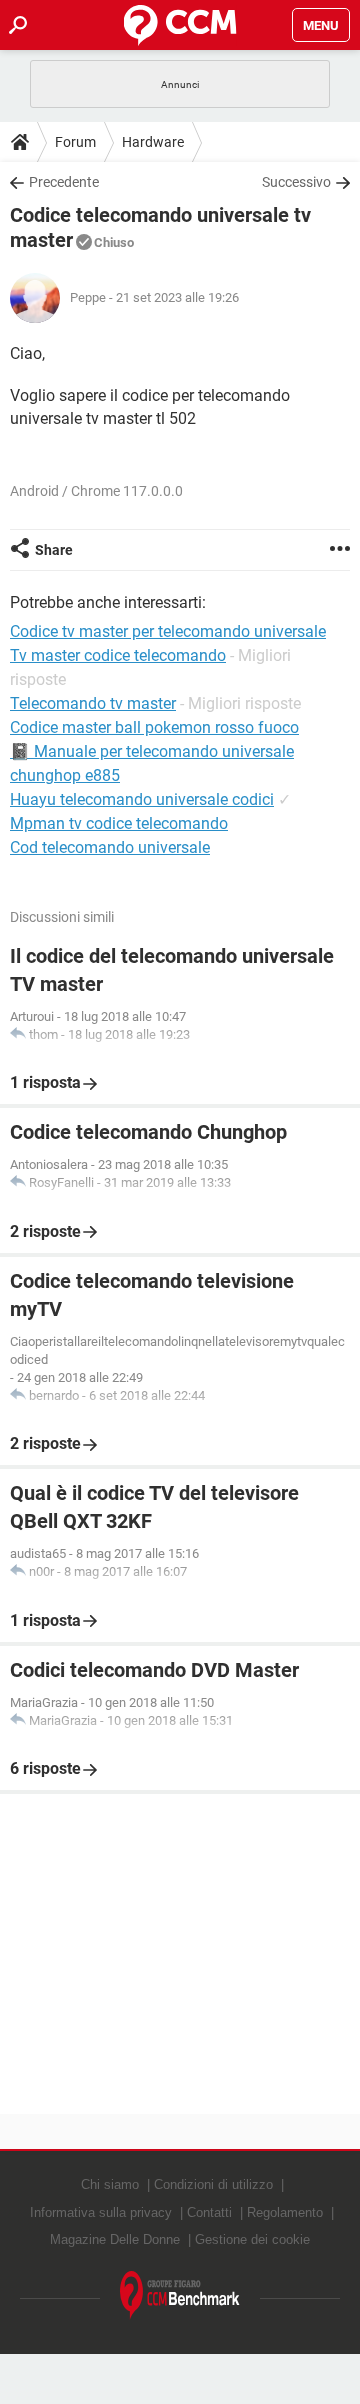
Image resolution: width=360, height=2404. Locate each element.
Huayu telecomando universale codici (142, 799)
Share (54, 550)
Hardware (153, 142)
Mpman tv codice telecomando (119, 823)
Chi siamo (110, 2184)
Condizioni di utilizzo (213, 2184)
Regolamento (285, 2212)
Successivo (296, 182)
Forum (75, 142)
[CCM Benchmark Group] (180, 2295)
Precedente (64, 182)
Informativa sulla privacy (101, 2212)
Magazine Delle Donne (115, 2239)
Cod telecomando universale (110, 847)
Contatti (209, 2212)
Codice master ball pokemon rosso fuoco (154, 727)
